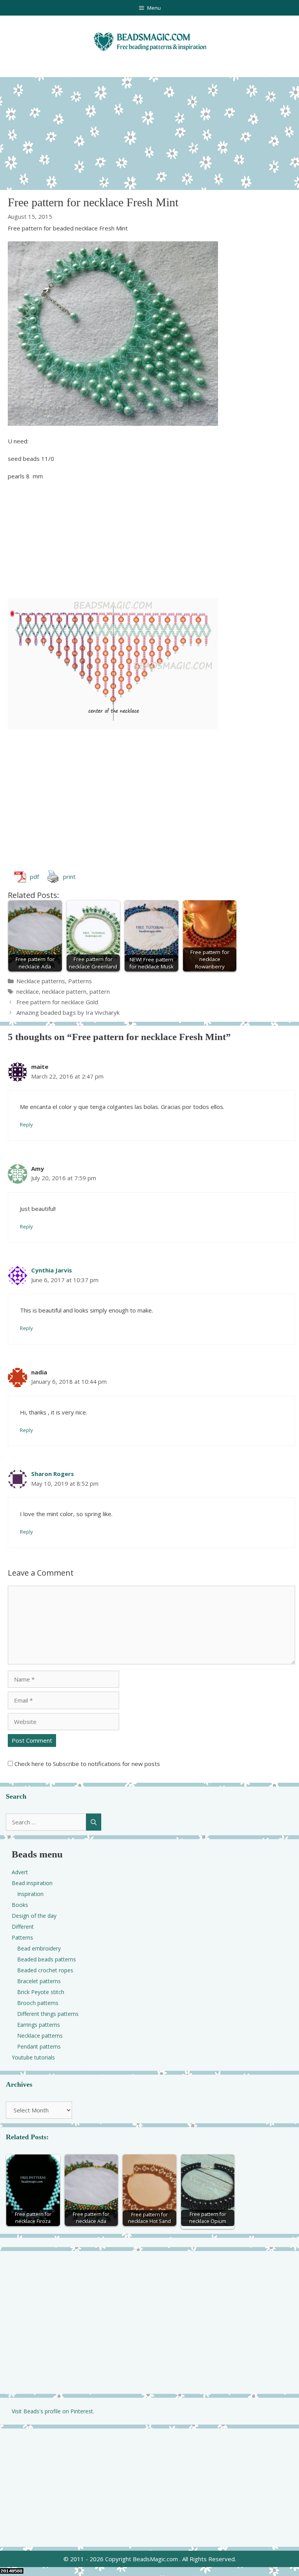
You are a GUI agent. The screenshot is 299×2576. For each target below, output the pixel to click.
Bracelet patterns (39, 1981)
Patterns (80, 981)
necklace (28, 991)
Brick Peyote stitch (41, 1992)
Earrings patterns (39, 2025)
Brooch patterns (38, 2003)
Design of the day (34, 1916)
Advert (20, 1872)
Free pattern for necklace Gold (57, 1002)
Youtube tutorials (33, 2057)
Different (23, 1927)
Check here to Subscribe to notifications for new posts (86, 1764)
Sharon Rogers (53, 1474)
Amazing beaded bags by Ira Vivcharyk (68, 1012)
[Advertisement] (149, 132)
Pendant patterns (39, 2046)
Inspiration (30, 1894)
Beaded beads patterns (47, 1959)
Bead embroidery (39, 1948)
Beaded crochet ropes (45, 1970)
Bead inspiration (32, 1883)
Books (20, 1905)
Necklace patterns (41, 981)
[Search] (94, 1822)
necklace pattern (64, 991)
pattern (100, 991)
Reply (26, 1125)
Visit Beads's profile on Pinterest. (53, 2411)
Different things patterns (48, 2014)
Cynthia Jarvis (52, 1270)
